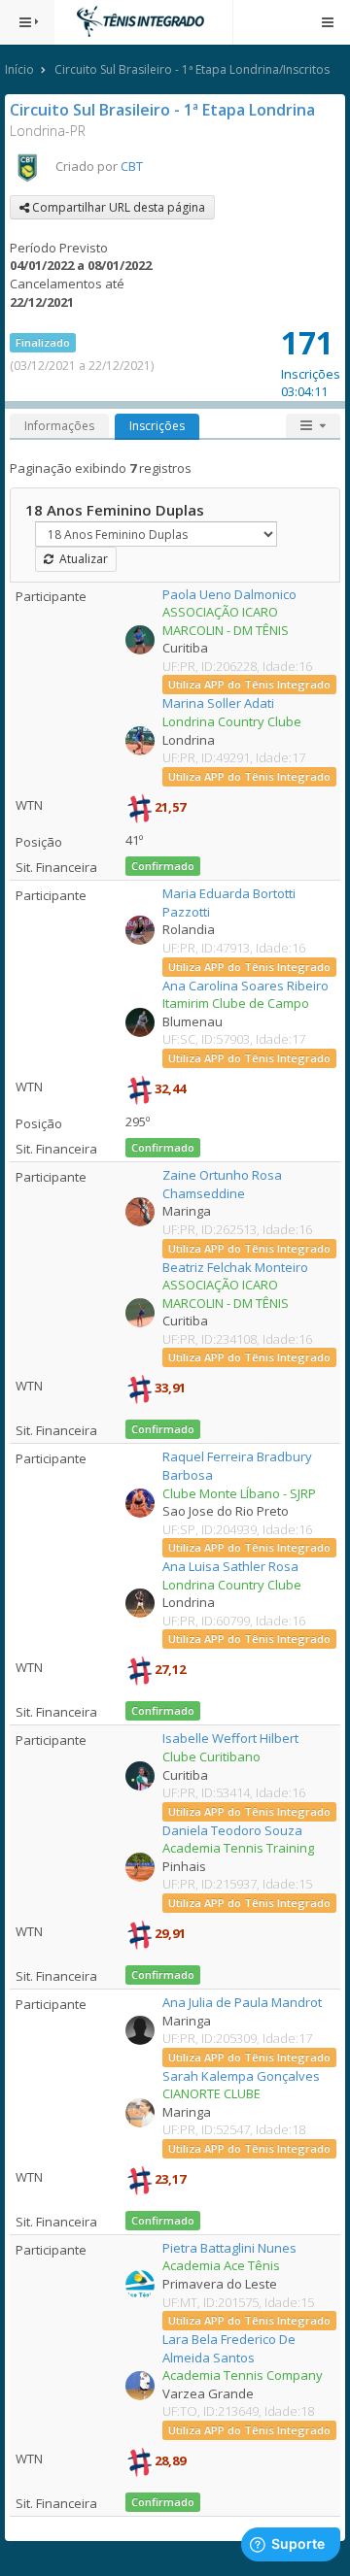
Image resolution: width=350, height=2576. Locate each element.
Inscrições (157, 426)
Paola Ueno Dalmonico (229, 594)
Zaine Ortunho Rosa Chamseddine (222, 1184)
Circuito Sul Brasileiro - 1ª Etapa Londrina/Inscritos (192, 69)
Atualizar (81, 559)
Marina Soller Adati (218, 703)
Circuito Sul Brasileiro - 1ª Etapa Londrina (162, 110)
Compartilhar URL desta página (117, 207)
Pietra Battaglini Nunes (229, 2248)
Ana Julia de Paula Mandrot (242, 2002)
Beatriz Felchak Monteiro (235, 1267)
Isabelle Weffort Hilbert (230, 1738)
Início (19, 69)
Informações (59, 426)
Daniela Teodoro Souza (232, 1830)
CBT (132, 166)
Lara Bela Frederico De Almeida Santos (229, 2348)
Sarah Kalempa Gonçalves (241, 2076)
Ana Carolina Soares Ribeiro (245, 986)
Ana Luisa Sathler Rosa (230, 1566)
